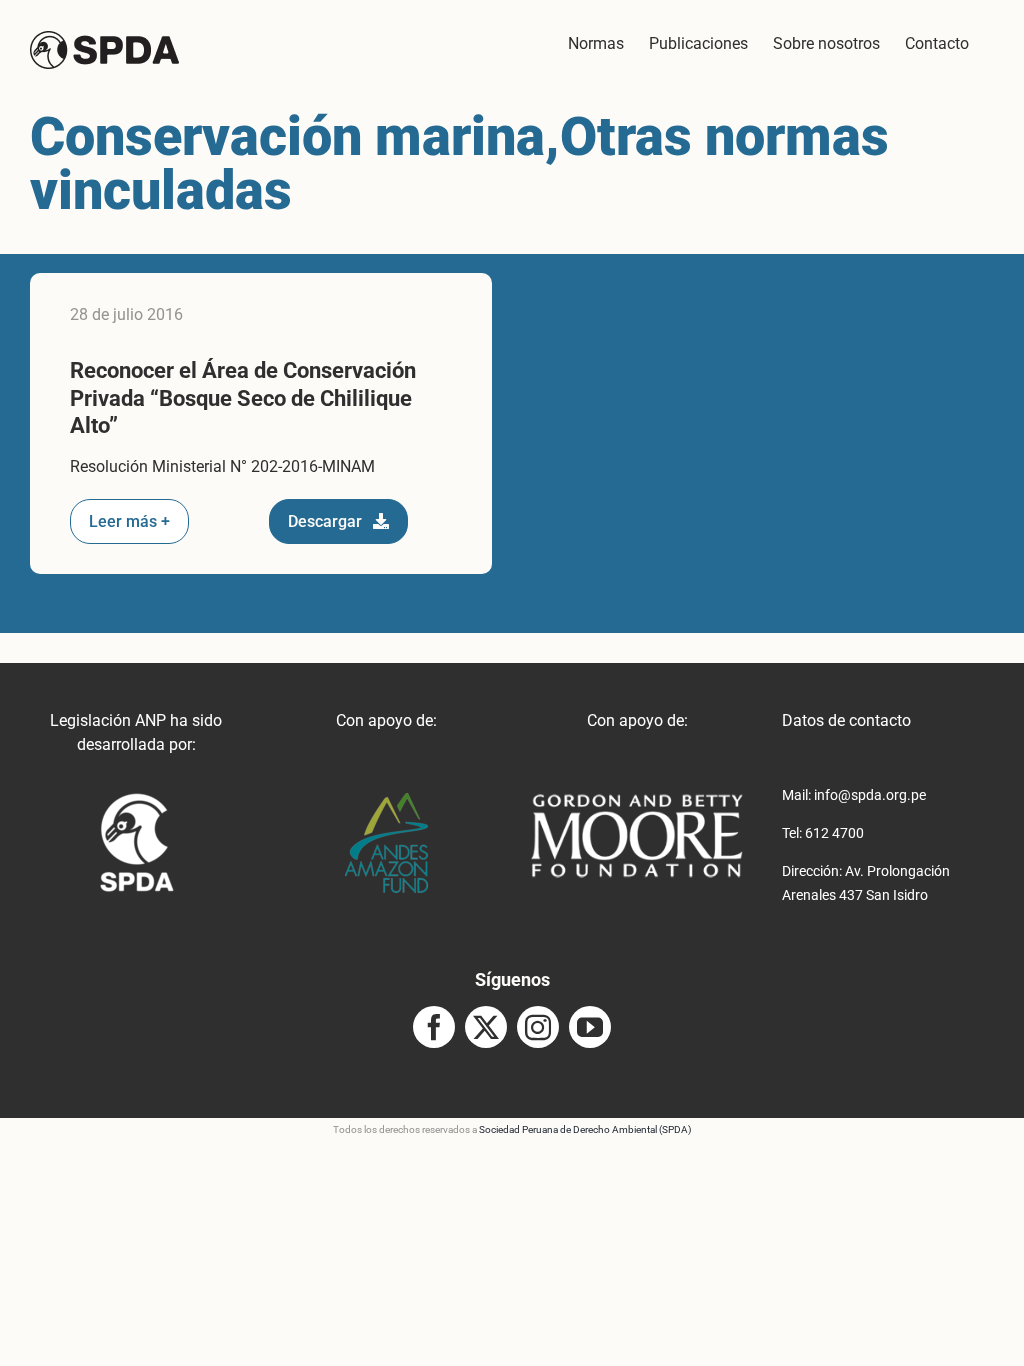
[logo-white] (637, 800)
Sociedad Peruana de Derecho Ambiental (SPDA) (585, 1129)
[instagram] (538, 1027)
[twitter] (486, 1027)
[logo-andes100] (386, 800)
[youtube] (590, 1027)
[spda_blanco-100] (136, 800)
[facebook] (434, 1027)
